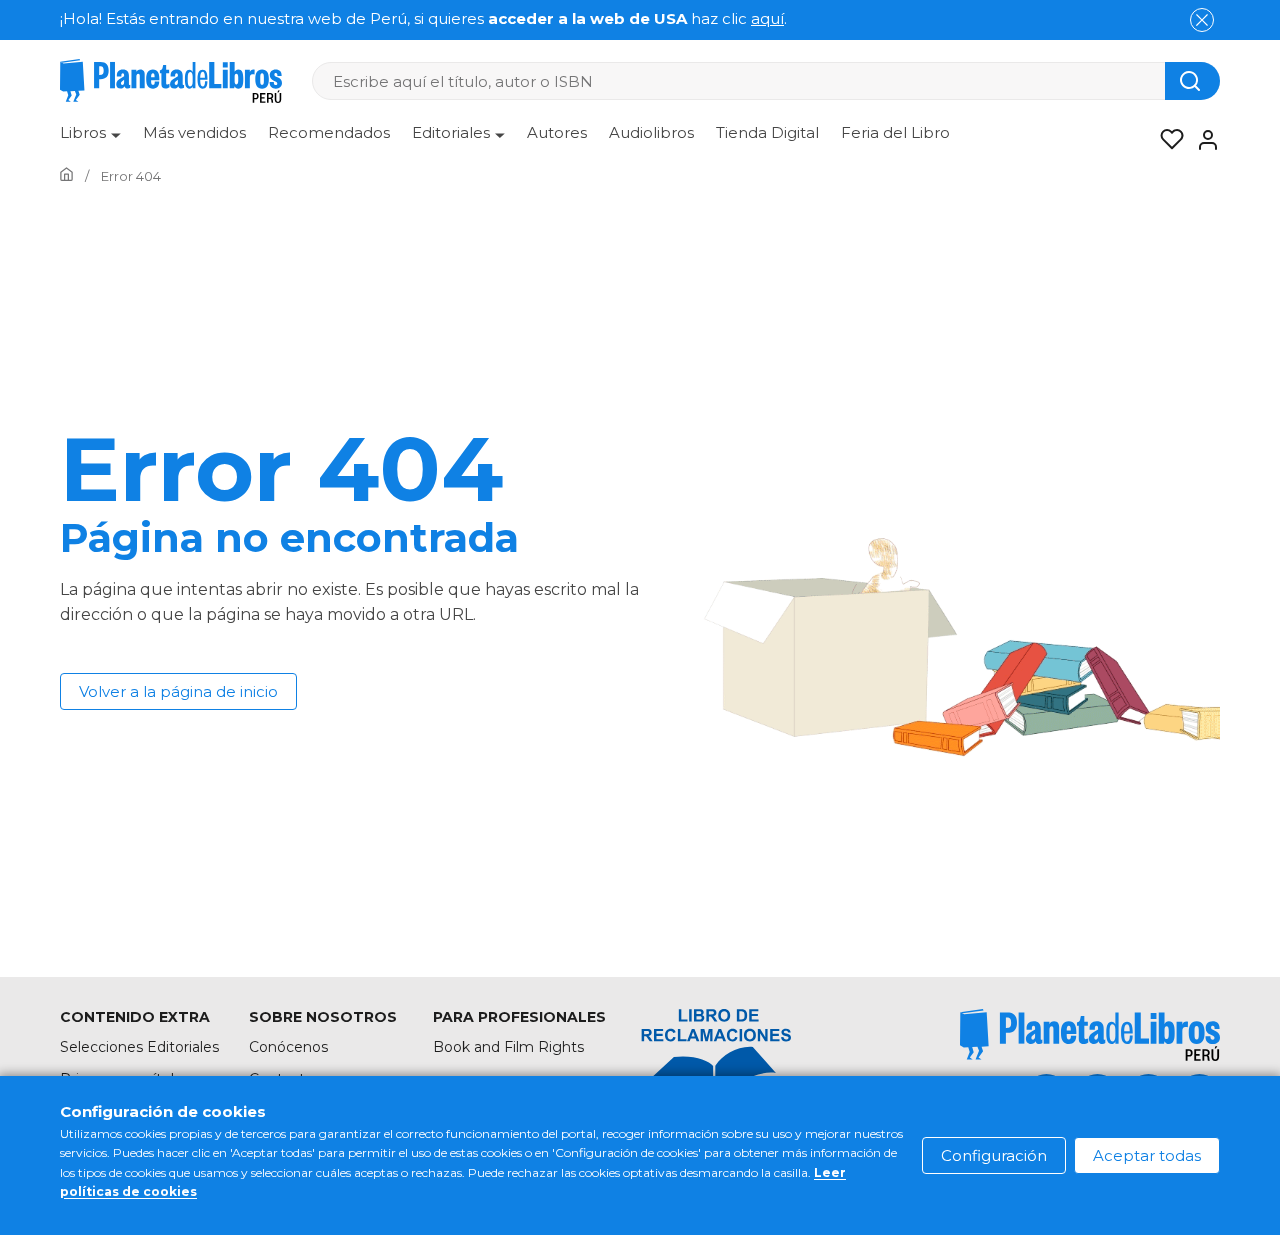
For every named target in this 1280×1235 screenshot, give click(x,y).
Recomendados (329, 132)
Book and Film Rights (508, 1047)
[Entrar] (1202, 140)
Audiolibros (651, 132)
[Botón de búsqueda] (1192, 81)
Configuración (994, 1155)
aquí (767, 18)
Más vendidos (194, 132)
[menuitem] (90, 140)
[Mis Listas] (1166, 140)
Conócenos (288, 1047)
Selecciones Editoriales (139, 1047)
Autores (557, 132)
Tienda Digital (767, 132)
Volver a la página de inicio (178, 691)
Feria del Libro (895, 132)
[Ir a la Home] (66, 176)
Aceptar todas (1147, 1155)
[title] (1090, 1034)
